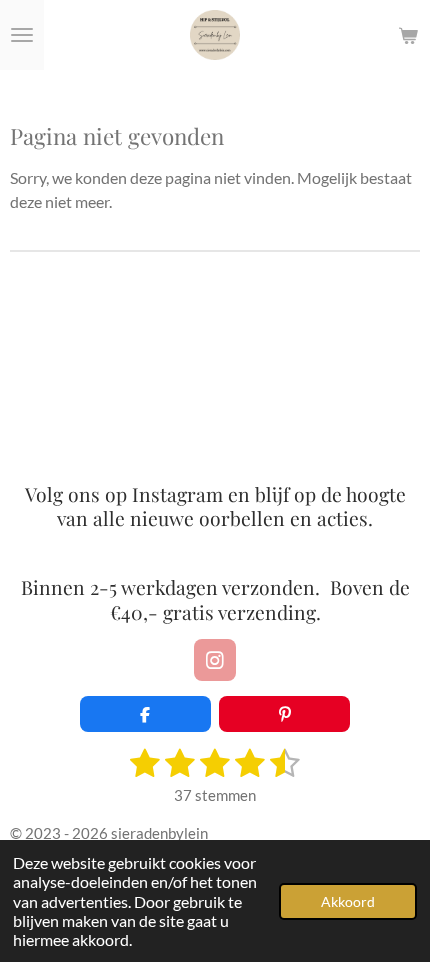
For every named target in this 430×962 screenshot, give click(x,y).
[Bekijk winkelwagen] (408, 35)
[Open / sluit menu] (22, 35)
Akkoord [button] (348, 901)
